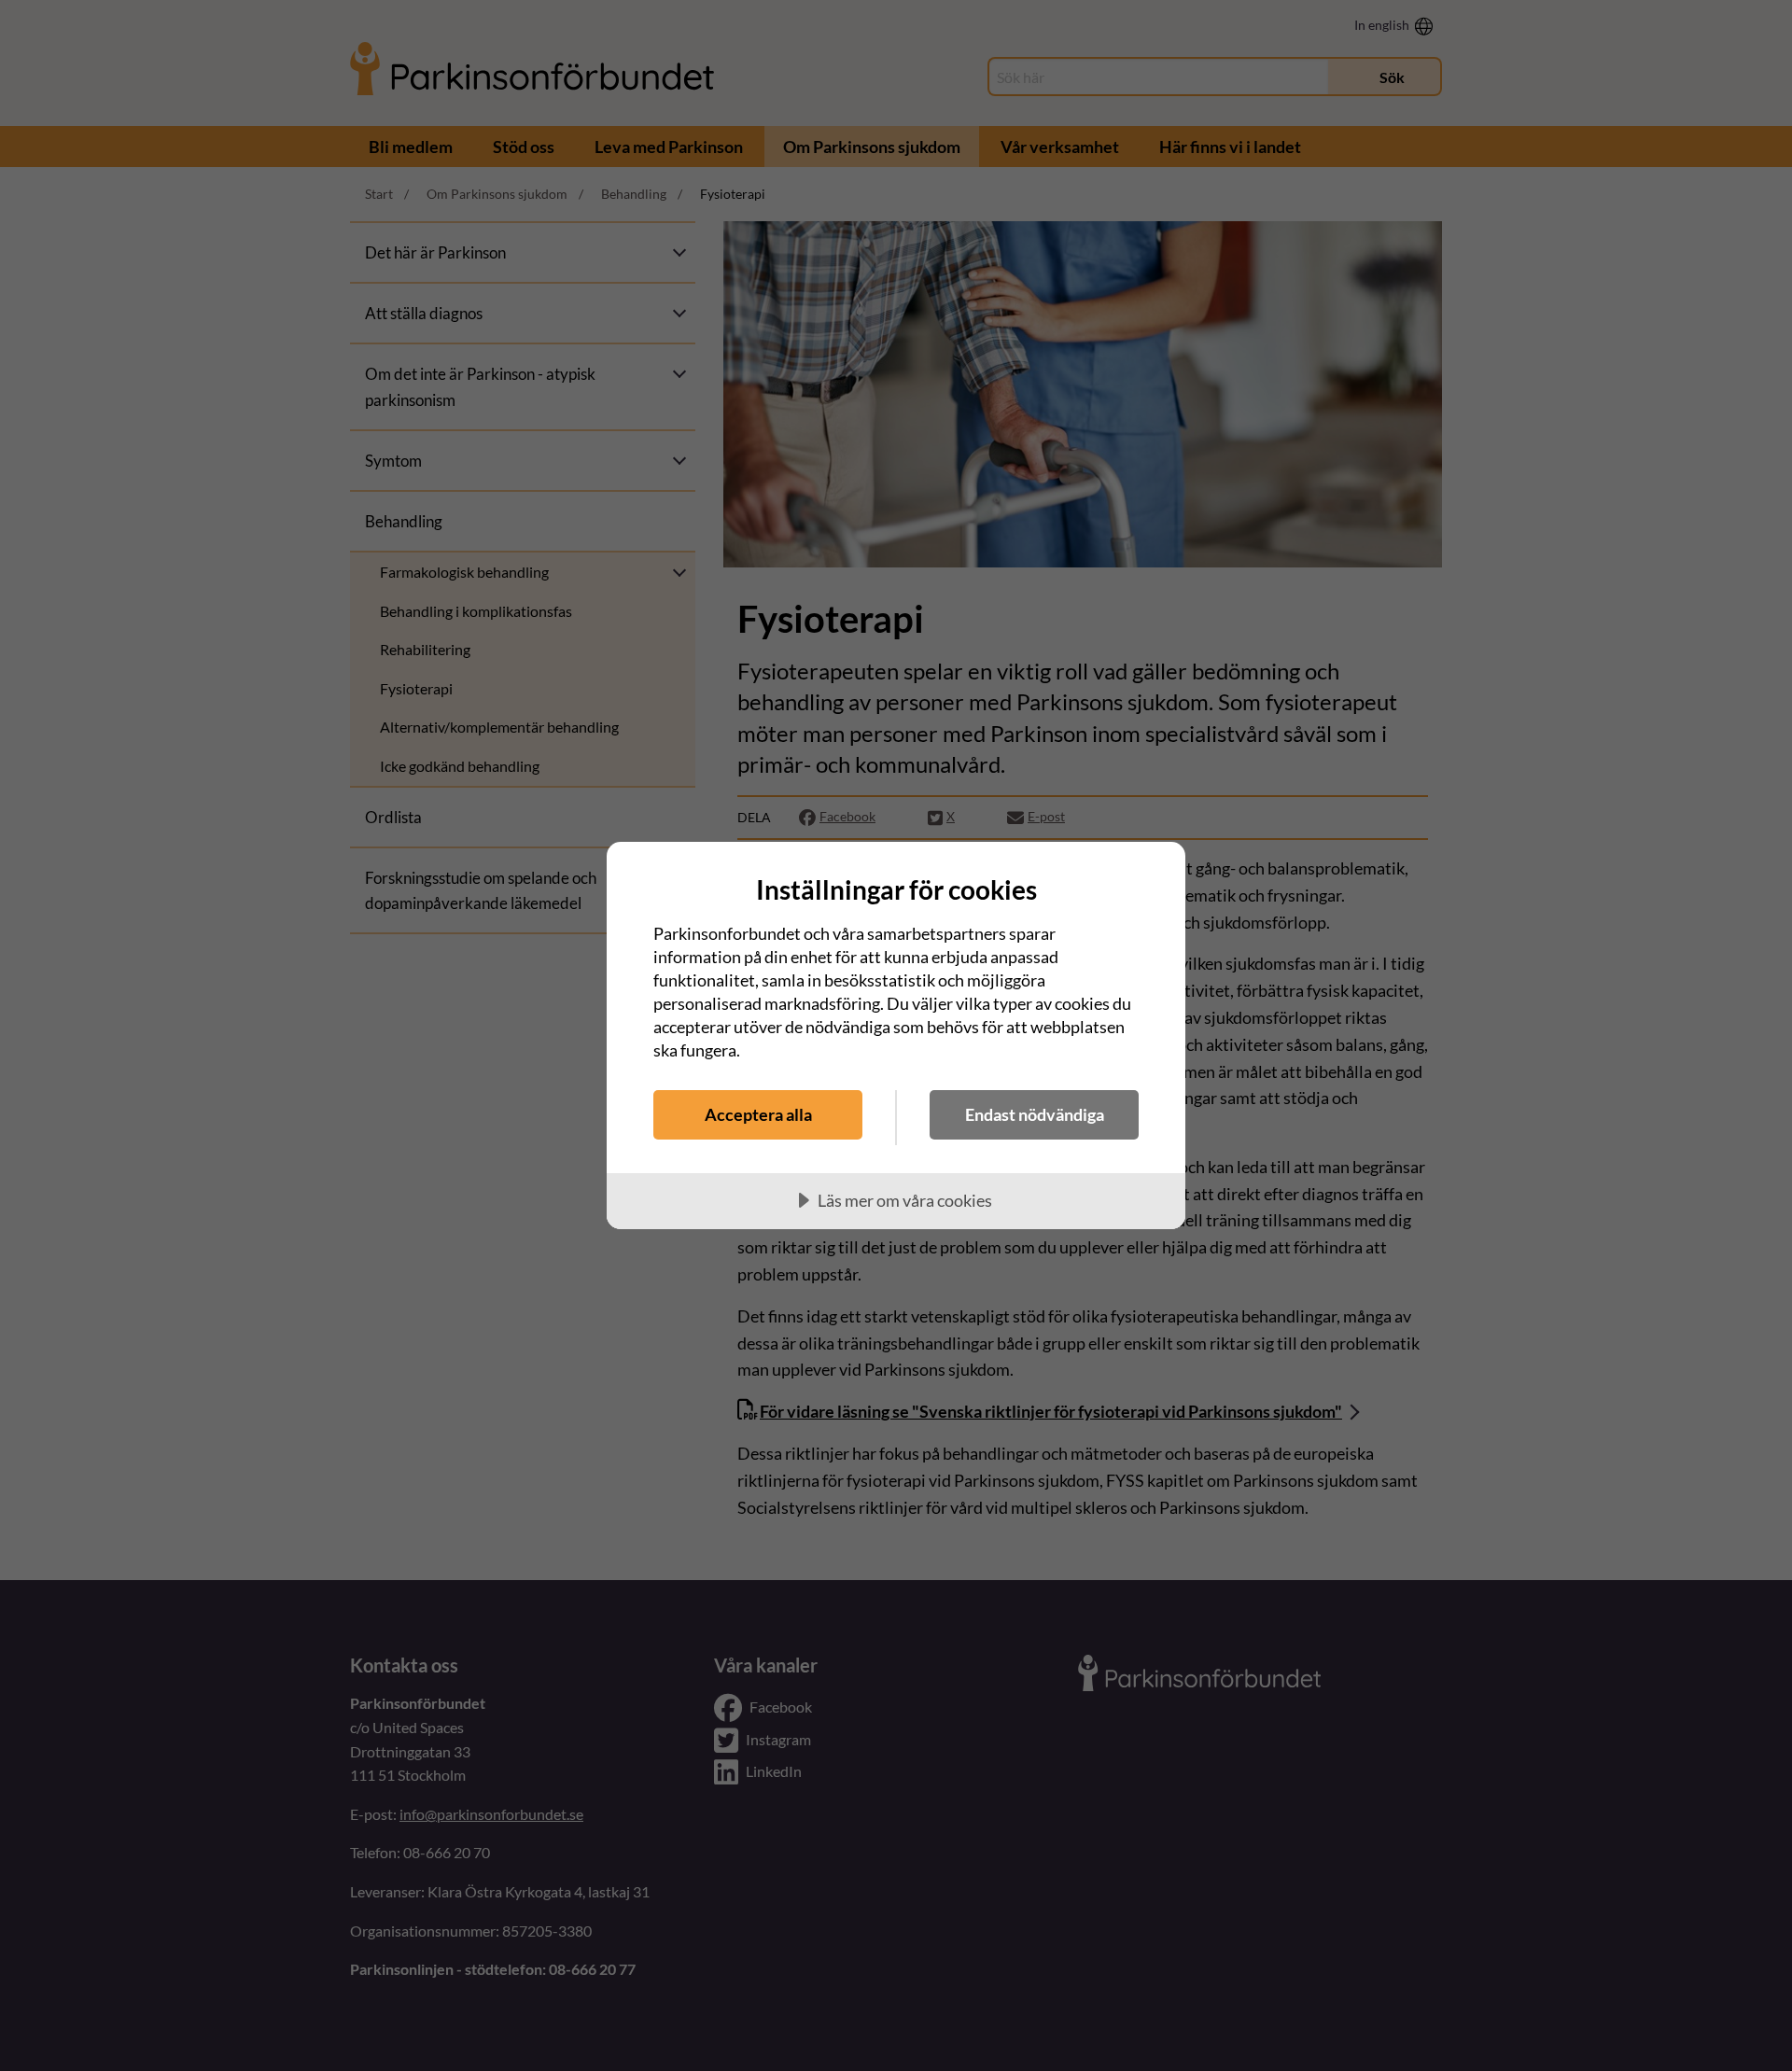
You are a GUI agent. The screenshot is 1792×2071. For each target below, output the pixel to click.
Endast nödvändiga (1035, 1114)
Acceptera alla (758, 1114)
